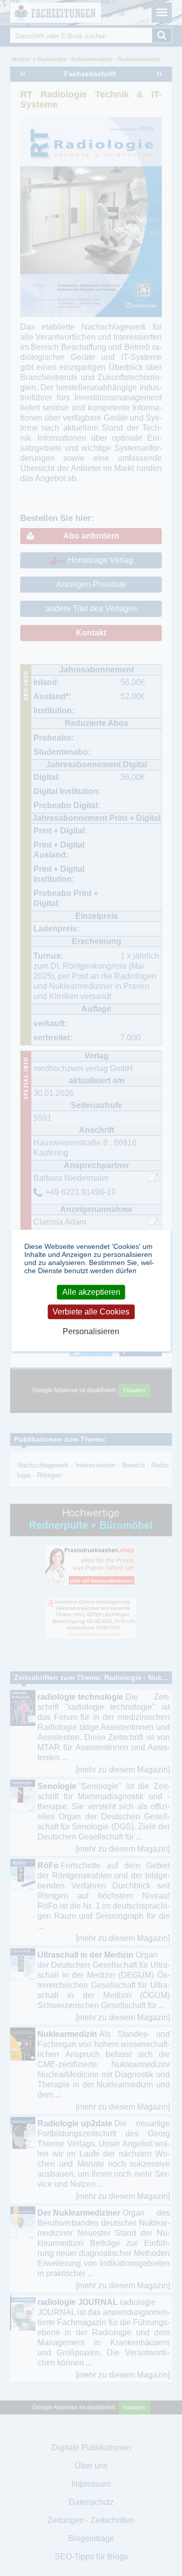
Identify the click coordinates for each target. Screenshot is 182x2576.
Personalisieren (91, 1331)
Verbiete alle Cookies (91, 1312)
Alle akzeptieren (91, 1292)
